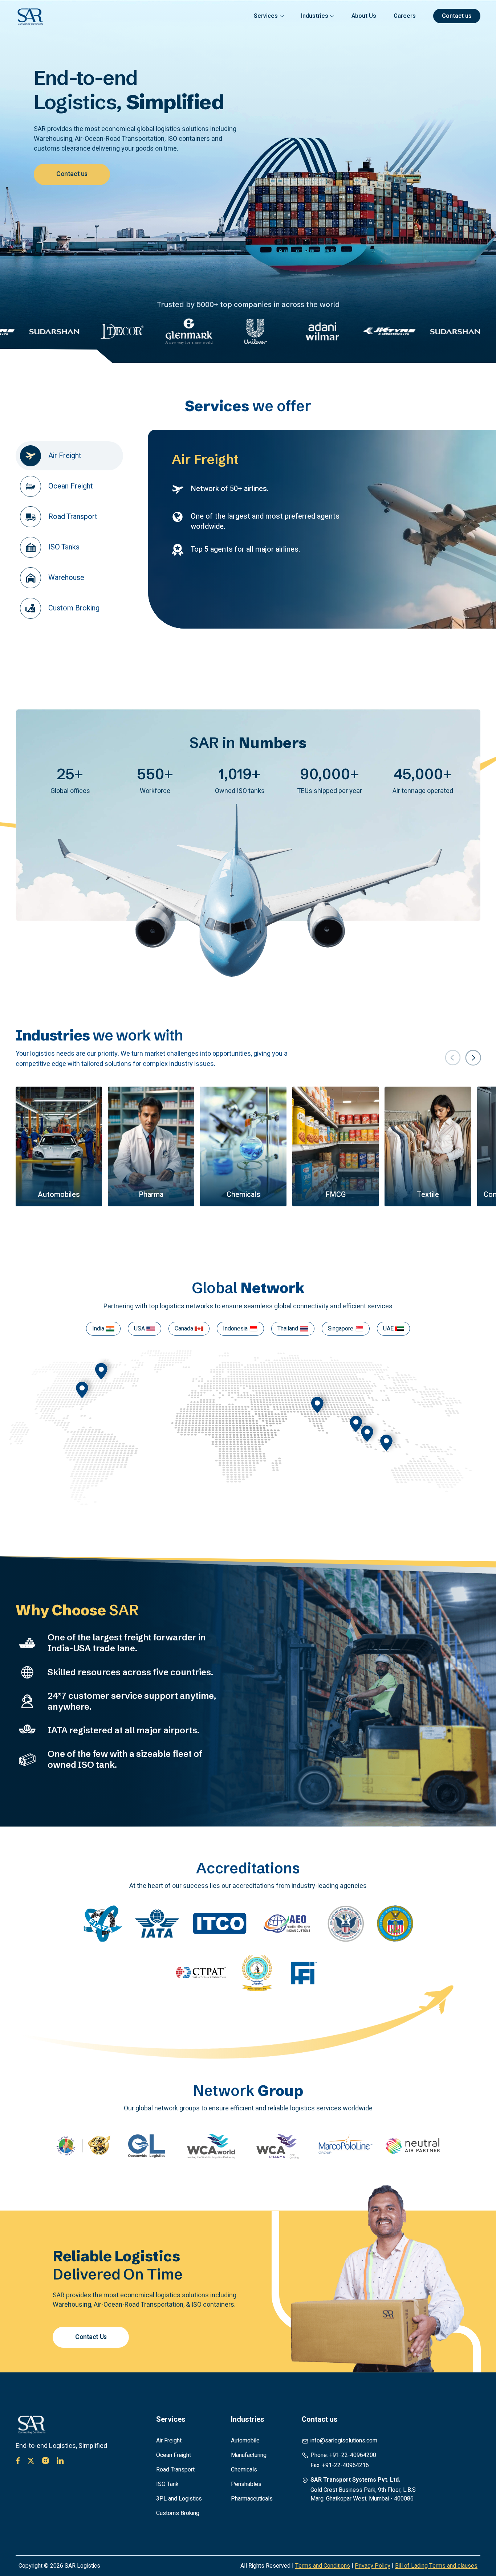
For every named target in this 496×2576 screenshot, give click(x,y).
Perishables (246, 2484)
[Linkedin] (60, 2461)
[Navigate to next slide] (473, 1058)
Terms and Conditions (323, 2566)
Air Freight (169, 2441)
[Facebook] (18, 2461)
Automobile (245, 2441)
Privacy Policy (373, 2566)
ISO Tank (167, 2484)
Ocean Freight (174, 2455)
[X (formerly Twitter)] (31, 2461)
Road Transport (175, 2470)
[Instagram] (45, 2461)
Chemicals (244, 2470)
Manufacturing (249, 2455)
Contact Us (91, 2337)
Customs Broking (178, 2513)
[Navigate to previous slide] (453, 1058)
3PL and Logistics (179, 2499)
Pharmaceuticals (252, 2499)
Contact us (72, 174)
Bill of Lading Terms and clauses (436, 2566)
